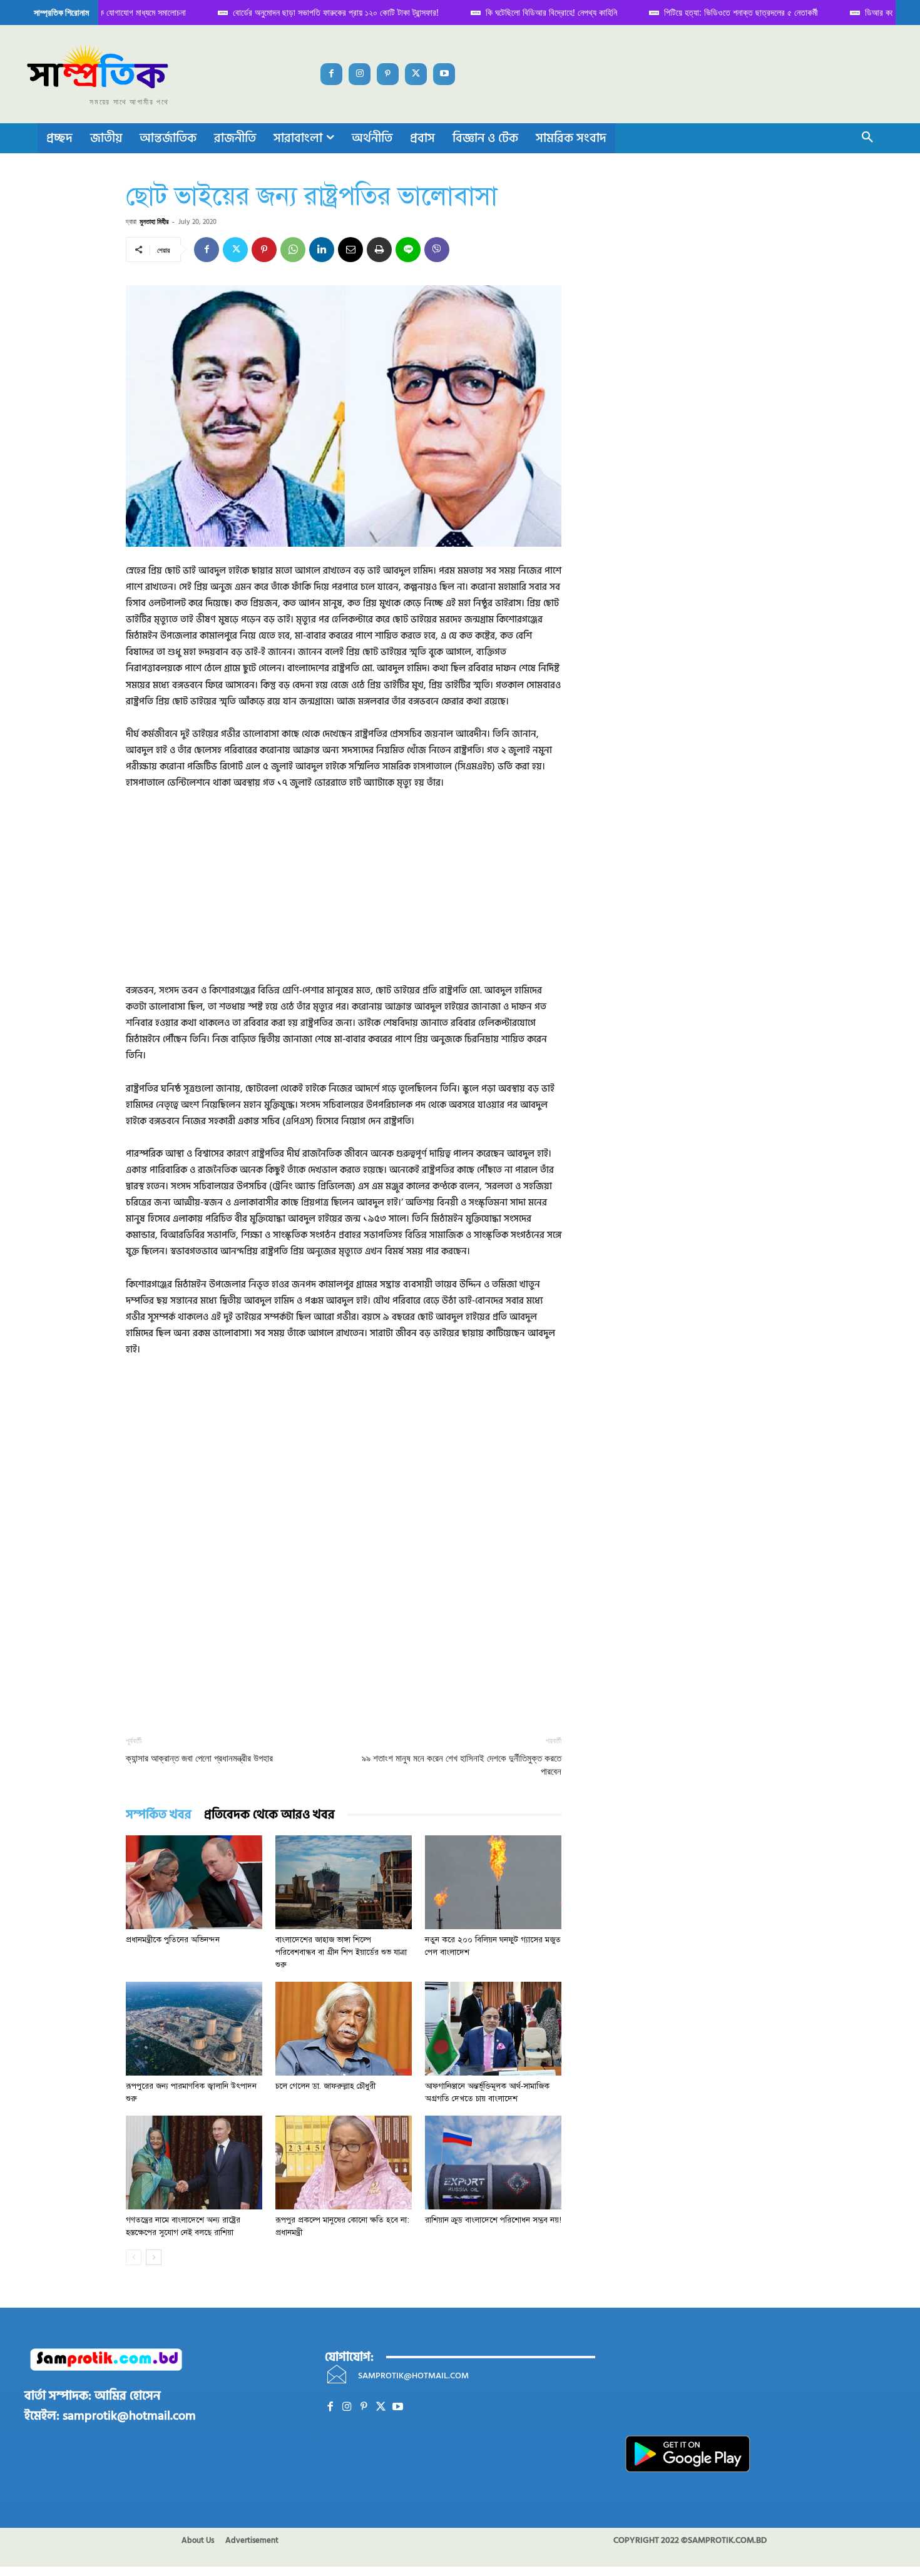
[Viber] (437, 250)
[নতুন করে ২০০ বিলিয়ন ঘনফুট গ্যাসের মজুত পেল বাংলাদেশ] (493, 1882)
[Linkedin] (322, 250)
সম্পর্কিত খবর (159, 1815)
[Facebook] (331, 74)
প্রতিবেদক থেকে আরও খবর (269, 1815)
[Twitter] (416, 74)
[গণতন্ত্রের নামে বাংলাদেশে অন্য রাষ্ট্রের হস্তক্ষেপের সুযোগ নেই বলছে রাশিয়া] (194, 2163)
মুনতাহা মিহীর (154, 221)
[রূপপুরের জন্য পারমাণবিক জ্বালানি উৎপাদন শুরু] (194, 2029)
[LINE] (408, 250)
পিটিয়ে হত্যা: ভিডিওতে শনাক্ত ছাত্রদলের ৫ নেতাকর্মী (728, 12)
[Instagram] (360, 74)
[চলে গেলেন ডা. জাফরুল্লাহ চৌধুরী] (344, 2029)
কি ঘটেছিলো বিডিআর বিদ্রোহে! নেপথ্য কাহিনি (539, 12)
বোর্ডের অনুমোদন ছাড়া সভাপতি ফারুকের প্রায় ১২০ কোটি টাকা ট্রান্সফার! (323, 12)
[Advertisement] (344, 895)
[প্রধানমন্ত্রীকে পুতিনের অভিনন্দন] (194, 1882)
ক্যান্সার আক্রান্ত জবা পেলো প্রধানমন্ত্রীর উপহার (199, 1758)
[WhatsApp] (293, 250)
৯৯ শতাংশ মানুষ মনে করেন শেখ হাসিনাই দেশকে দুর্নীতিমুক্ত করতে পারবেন (462, 1765)
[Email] (350, 250)
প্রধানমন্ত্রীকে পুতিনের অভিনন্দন (173, 1940)
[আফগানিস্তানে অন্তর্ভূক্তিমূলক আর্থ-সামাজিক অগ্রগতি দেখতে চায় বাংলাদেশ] (493, 2029)
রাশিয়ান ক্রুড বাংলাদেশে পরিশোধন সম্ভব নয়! (493, 2220)
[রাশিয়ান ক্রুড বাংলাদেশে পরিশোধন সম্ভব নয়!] (493, 2163)
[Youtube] (444, 74)
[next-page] (154, 2257)
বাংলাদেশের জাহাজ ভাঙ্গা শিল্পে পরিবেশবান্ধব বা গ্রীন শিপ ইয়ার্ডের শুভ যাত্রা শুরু (341, 1952)
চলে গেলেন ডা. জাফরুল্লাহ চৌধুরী (325, 2086)
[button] (867, 138)
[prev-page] (134, 2257)
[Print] (379, 250)
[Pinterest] (388, 74)
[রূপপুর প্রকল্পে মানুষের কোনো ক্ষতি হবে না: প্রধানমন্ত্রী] (344, 2163)
